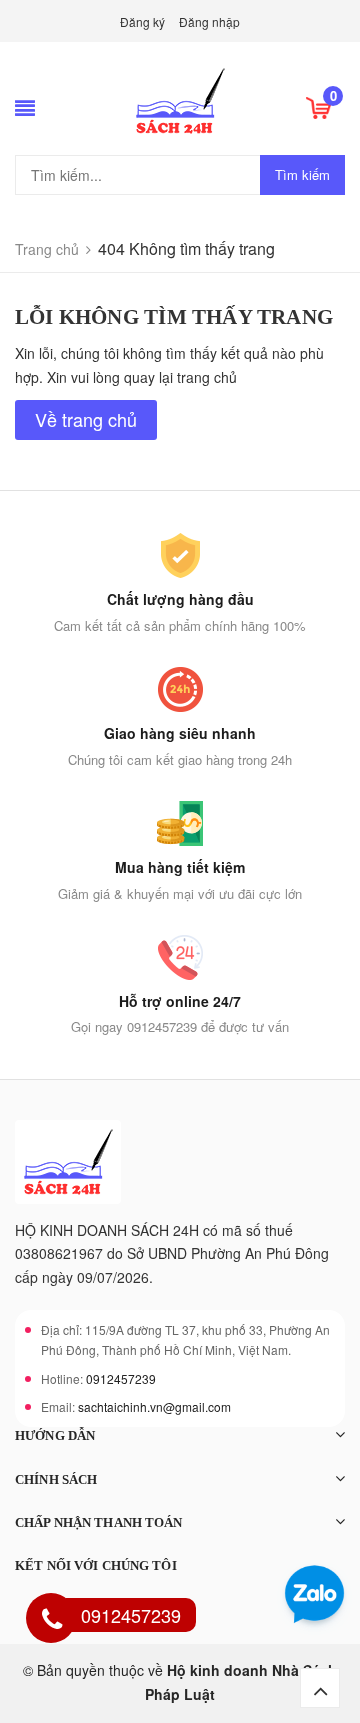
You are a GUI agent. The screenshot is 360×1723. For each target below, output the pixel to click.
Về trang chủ (86, 419)
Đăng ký (142, 21)
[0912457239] (52, 1621)
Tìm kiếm (302, 174)
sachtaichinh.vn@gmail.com (154, 1406)
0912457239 (121, 1378)
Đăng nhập (209, 21)
